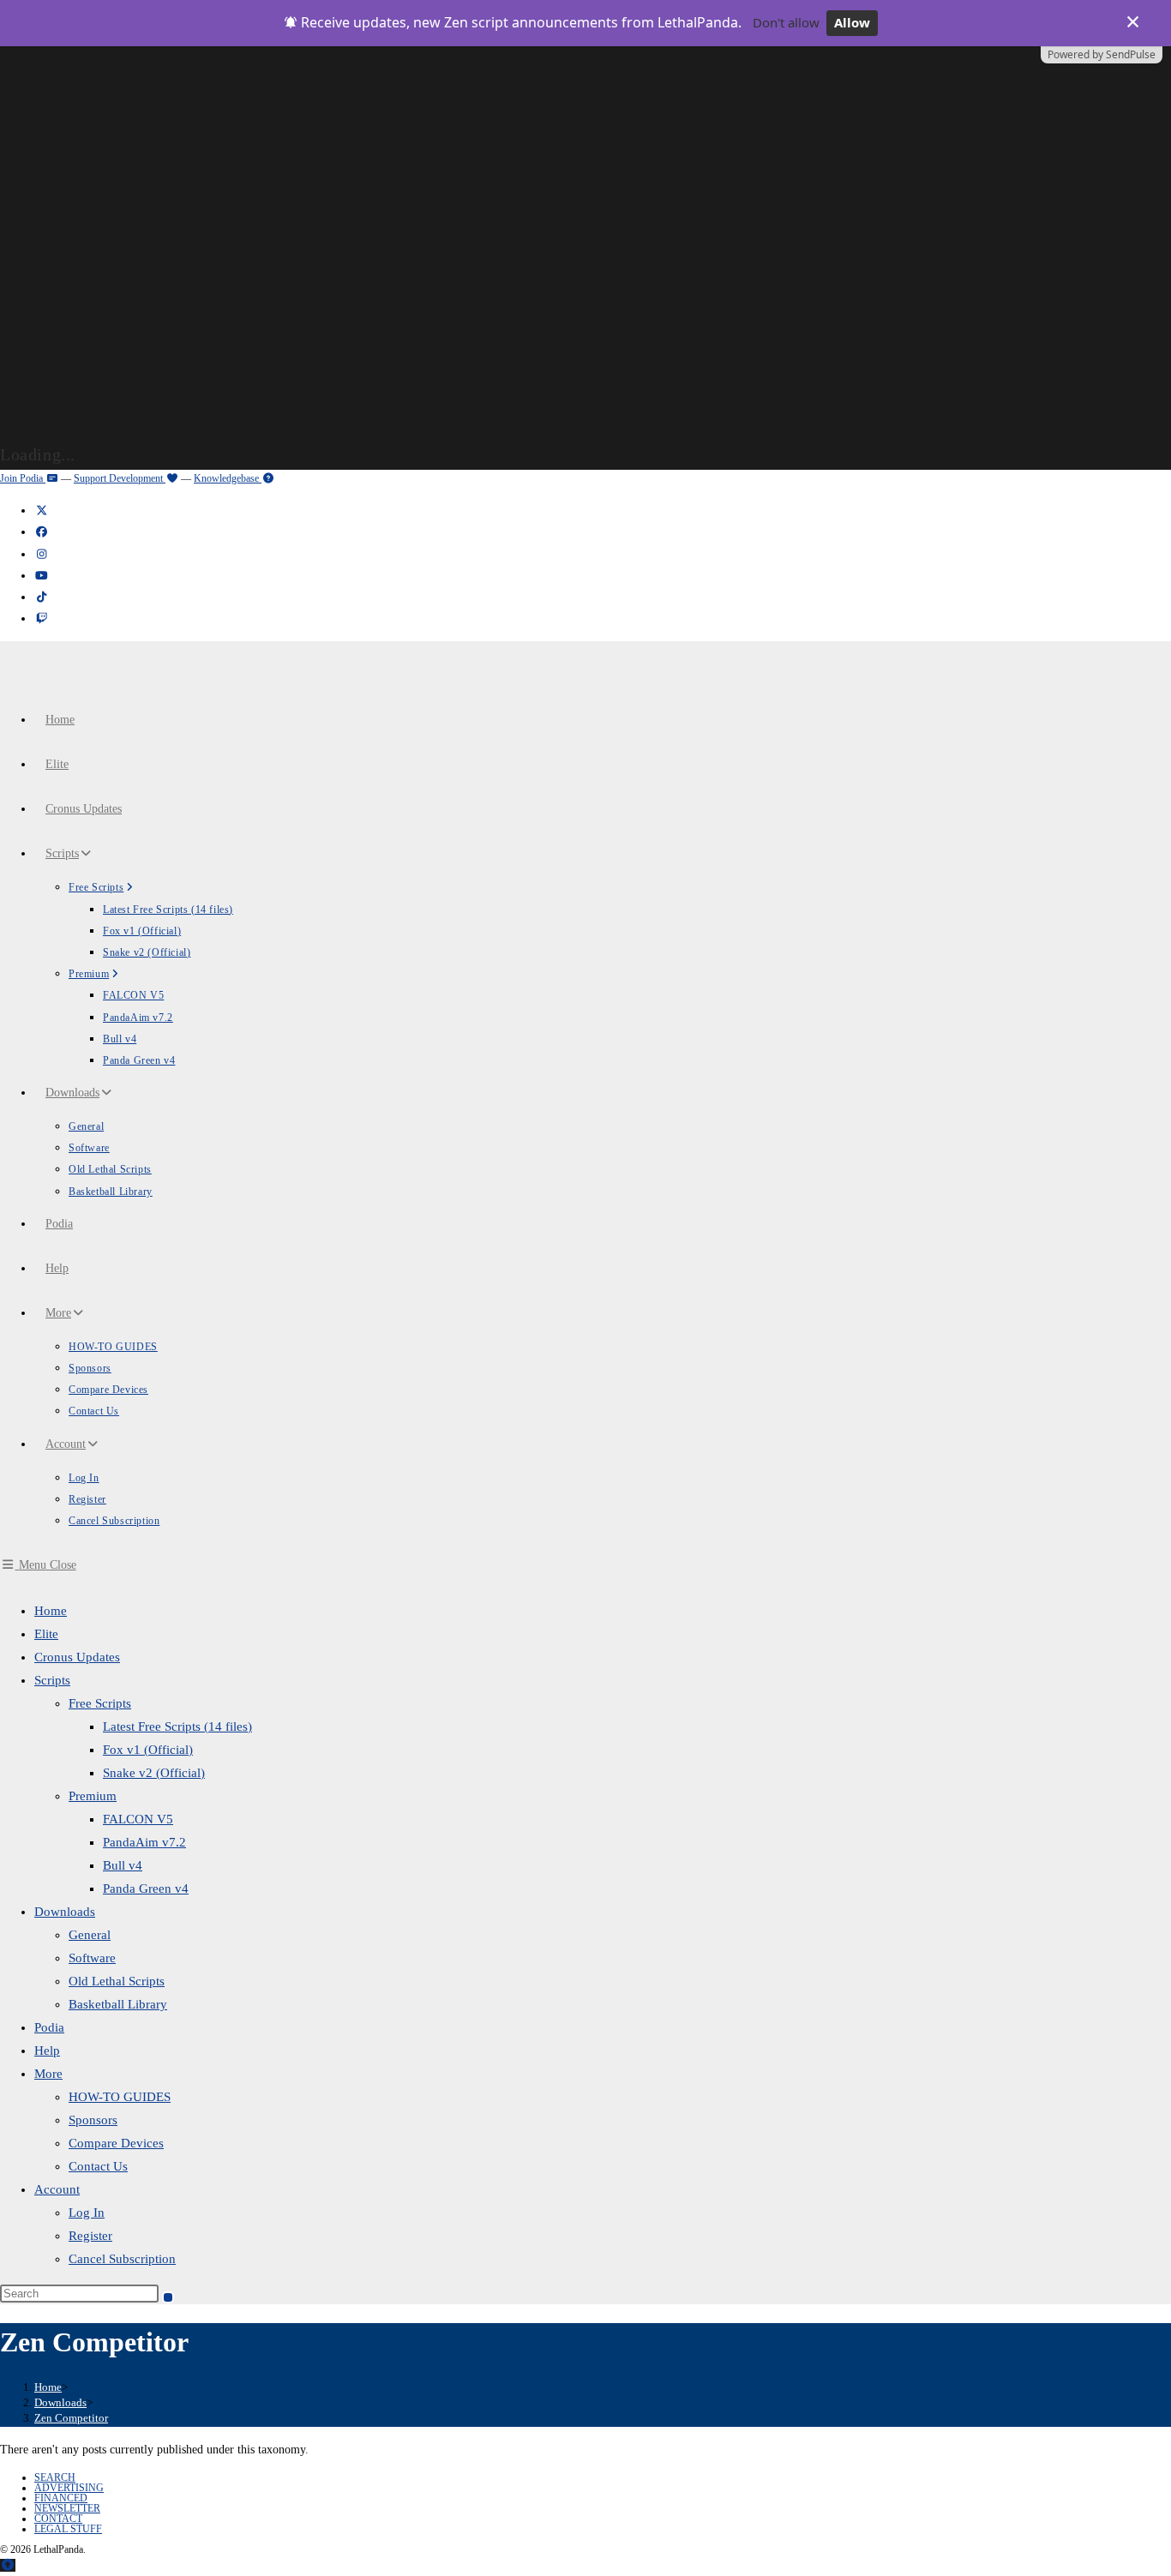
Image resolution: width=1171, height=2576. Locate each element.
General (90, 1935)
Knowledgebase (228, 478)
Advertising (69, 2488)
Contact (58, 2519)
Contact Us (98, 2166)
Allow (852, 22)
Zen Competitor (71, 2418)
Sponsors (93, 2120)
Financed (61, 2498)
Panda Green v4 (146, 1888)
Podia (49, 2027)
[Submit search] (168, 2297)
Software (92, 1958)
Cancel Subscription (122, 2259)
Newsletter (67, 2508)
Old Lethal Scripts (117, 1981)
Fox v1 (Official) (148, 1750)
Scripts (52, 1680)
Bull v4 (123, 1865)
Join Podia (23, 478)
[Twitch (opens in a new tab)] (41, 618)
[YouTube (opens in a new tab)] (41, 576)
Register (90, 2236)
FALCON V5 (138, 1819)
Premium (93, 1796)
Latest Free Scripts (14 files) (177, 1726)
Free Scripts (100, 1703)
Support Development (120, 478)
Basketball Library (118, 2004)
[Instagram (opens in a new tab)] (41, 554)
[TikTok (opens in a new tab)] (41, 597)
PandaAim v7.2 (144, 1842)
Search (55, 2477)
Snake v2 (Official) (154, 1773)
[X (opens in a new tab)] (41, 510)
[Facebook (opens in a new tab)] (41, 532)
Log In (87, 2213)
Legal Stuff (68, 2529)
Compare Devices (116, 2143)
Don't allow (786, 22)
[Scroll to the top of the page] (8, 2565)
